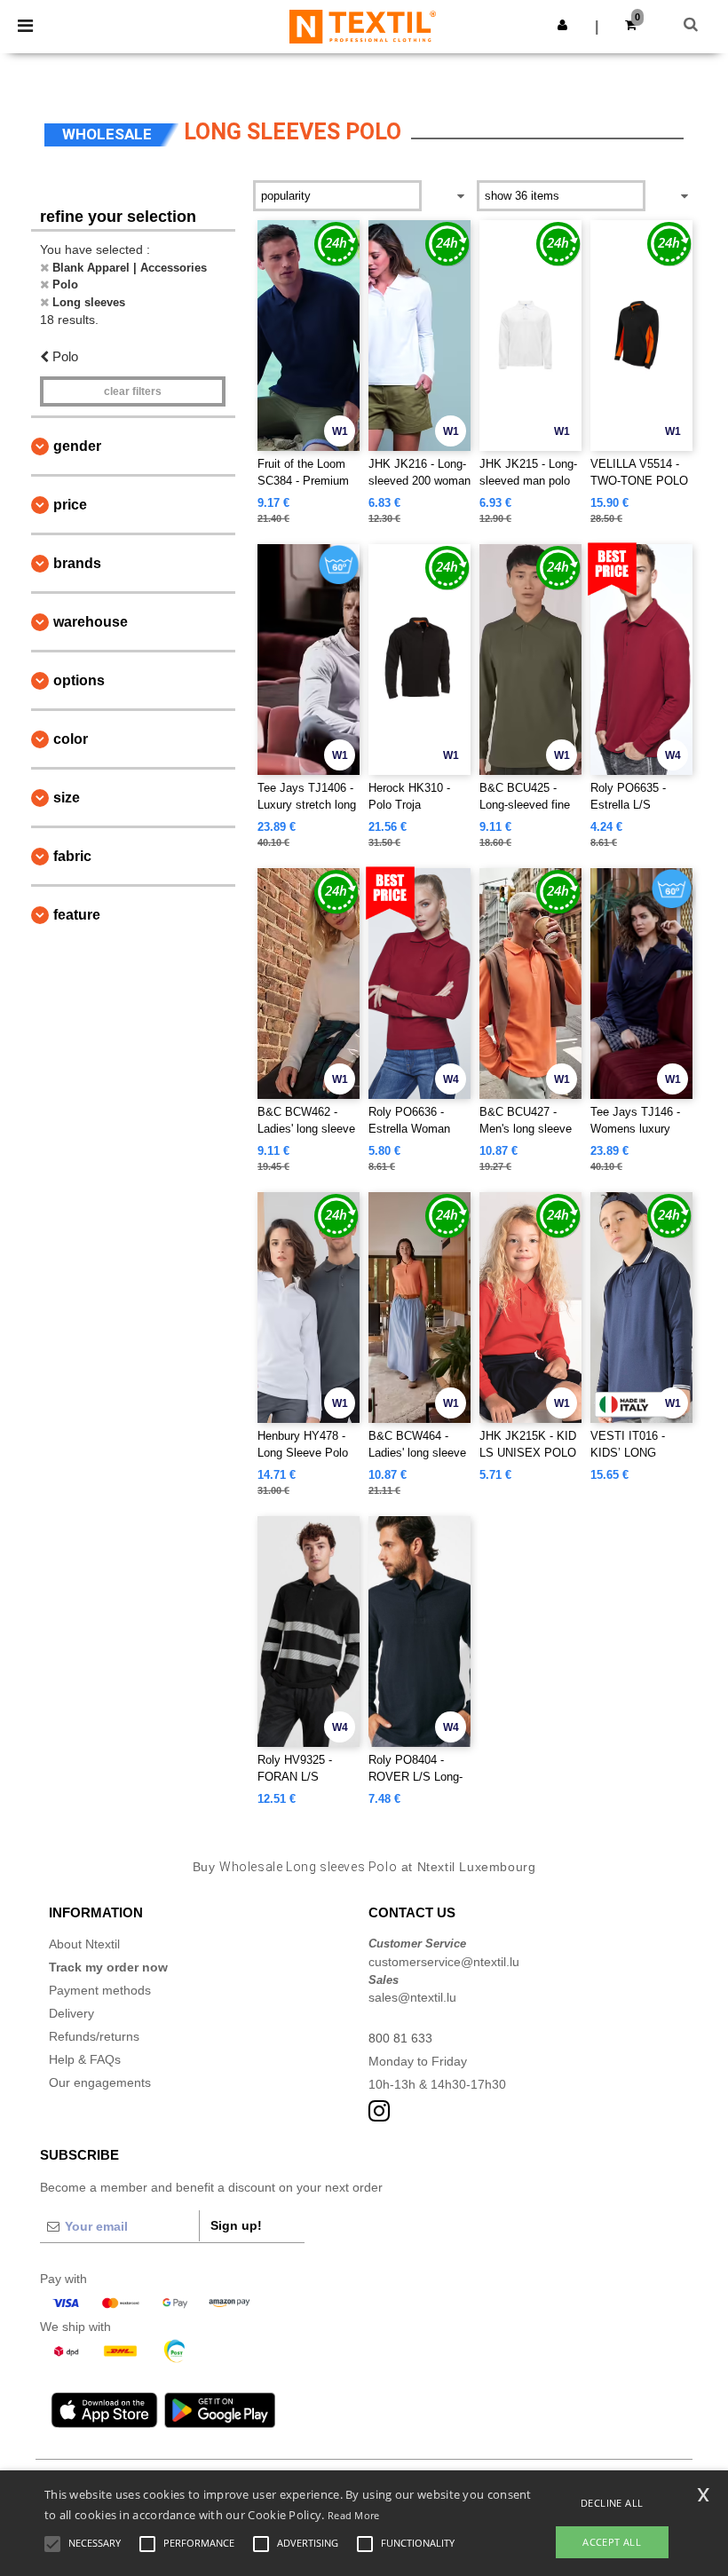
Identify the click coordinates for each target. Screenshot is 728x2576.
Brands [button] (77, 563)
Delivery (71, 2013)
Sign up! (236, 2225)
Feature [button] (77, 915)
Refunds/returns (94, 2036)
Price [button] (70, 505)
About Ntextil (84, 1944)
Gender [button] (77, 446)
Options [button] (79, 680)
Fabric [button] (72, 856)
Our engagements (100, 2082)
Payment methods (100, 1990)
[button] (562, 25)
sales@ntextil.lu (412, 1997)
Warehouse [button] (91, 622)
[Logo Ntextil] (363, 26)
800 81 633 (400, 2038)
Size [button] (67, 798)
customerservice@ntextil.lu (444, 1962)
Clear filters (133, 391)
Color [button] (71, 739)
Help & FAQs (85, 2059)
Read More (354, 2515)
